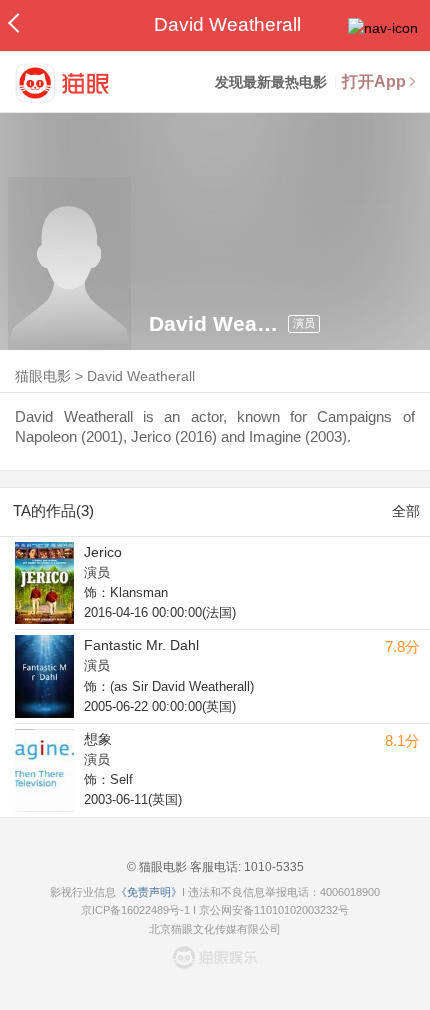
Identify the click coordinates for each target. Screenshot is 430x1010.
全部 (406, 511)
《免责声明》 (149, 892)
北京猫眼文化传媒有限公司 (215, 929)
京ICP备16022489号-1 (135, 910)
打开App (374, 81)
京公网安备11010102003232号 (274, 910)
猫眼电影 (43, 376)
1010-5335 (272, 867)
